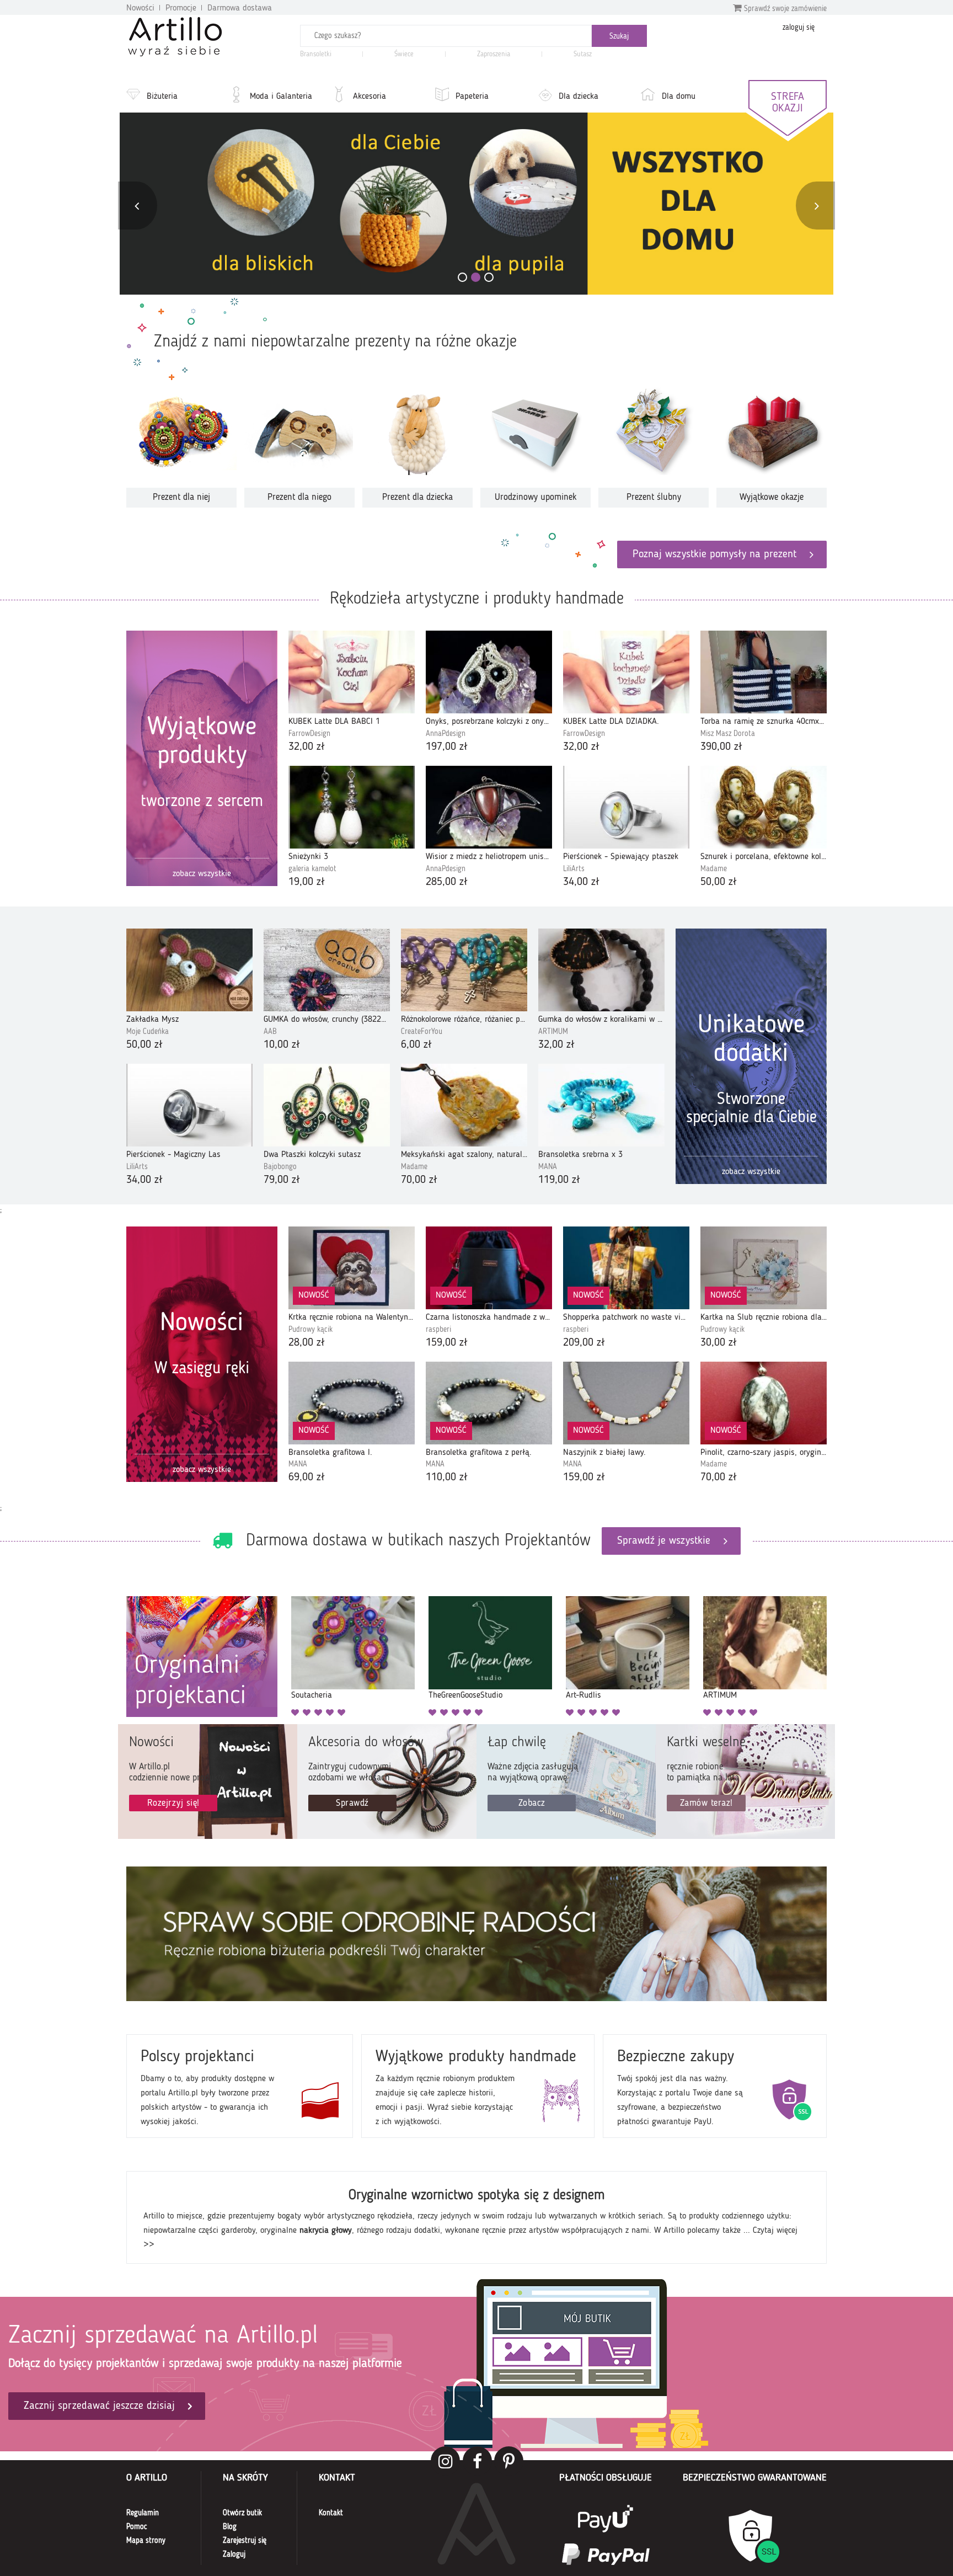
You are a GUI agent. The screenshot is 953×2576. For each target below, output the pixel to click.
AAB (270, 1032)
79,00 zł (282, 1180)
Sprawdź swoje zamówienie (784, 9)
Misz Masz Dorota (728, 734)
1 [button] (462, 277)
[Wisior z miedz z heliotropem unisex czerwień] (489, 807)
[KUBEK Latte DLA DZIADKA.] (626, 672)
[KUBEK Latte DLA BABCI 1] (352, 672)
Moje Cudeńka (148, 1032)
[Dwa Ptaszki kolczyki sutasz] (327, 1105)
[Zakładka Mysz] (189, 970)
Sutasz (583, 54)
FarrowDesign (309, 734)
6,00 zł (416, 1045)
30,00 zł (719, 1343)
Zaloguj (234, 2554)
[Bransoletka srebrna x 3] (601, 1105)
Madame (714, 869)
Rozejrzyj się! (173, 1803)
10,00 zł (282, 1045)
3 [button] (489, 277)
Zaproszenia (494, 54)
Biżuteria (162, 97)
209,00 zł (584, 1343)
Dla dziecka (579, 97)
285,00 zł (447, 882)
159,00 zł (447, 1343)
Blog (230, 2527)
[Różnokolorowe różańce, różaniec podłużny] (464, 970)
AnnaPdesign (446, 734)
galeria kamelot (312, 869)
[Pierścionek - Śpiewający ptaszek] (626, 807)
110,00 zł (447, 1478)
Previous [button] (136, 206)
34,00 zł (581, 882)
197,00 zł (447, 747)
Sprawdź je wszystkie (664, 1541)
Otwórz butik (242, 2513)
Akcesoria (370, 97)
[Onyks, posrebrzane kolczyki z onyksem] (489, 672)
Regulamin (143, 2513)
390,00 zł (721, 747)
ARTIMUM (553, 1032)
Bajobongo (280, 1167)
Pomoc (137, 2527)
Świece (404, 54)
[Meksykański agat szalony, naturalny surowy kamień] (464, 1105)
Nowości (140, 8)
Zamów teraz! (706, 1803)
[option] (476, 204)
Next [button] (817, 206)
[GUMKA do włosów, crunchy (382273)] (327, 970)
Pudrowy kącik (310, 1330)
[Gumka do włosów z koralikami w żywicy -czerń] (601, 970)
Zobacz (532, 1803)
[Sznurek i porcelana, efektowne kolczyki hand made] (764, 807)
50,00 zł (719, 882)
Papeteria (472, 97)
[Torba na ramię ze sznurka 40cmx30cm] (764, 672)
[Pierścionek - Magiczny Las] (189, 1105)
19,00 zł (307, 882)
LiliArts (574, 869)
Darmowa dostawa (240, 8)
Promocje (181, 8)
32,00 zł (307, 747)
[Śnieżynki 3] (352, 807)
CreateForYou (422, 1032)
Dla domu (679, 97)
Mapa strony (146, 2541)
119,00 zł (559, 1180)
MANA (548, 1167)
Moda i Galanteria (281, 97)
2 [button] (476, 277)
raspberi (438, 1330)
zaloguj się (799, 28)
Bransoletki (316, 54)
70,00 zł (419, 1180)
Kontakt (331, 2513)
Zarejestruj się (245, 2541)
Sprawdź (352, 1803)
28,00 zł (307, 1343)
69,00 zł (307, 1478)
